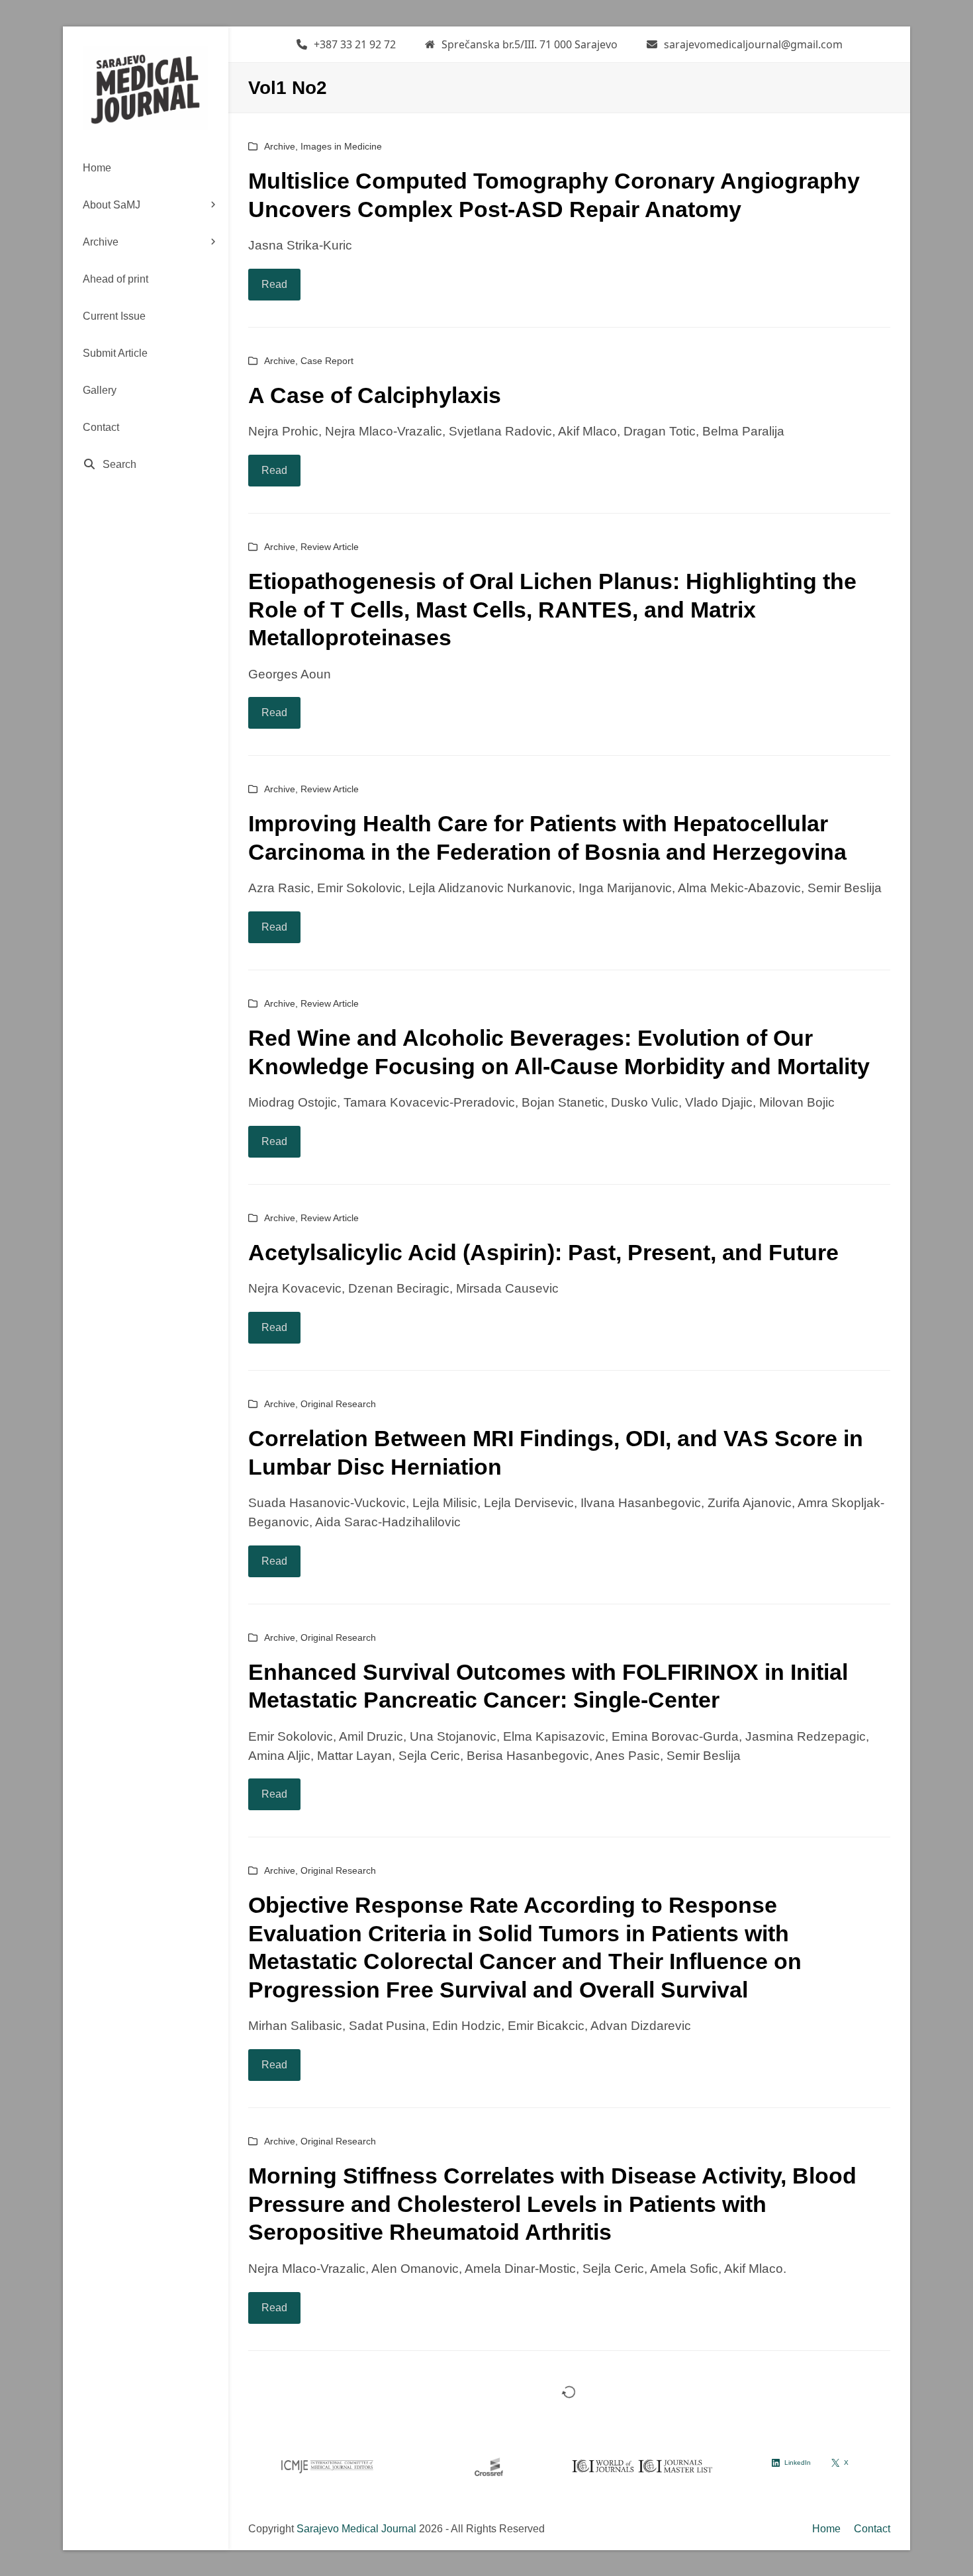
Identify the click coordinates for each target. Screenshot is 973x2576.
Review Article (330, 547)
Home (826, 2529)
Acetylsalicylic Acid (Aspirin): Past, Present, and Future (543, 1252)
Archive (280, 146)
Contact (872, 2529)
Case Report (327, 361)
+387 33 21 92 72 (355, 44)
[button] (146, 465)
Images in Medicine (341, 146)
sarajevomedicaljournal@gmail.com (753, 44)
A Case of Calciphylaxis (375, 395)
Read (274, 284)
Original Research (338, 1404)
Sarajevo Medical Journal (356, 2529)
